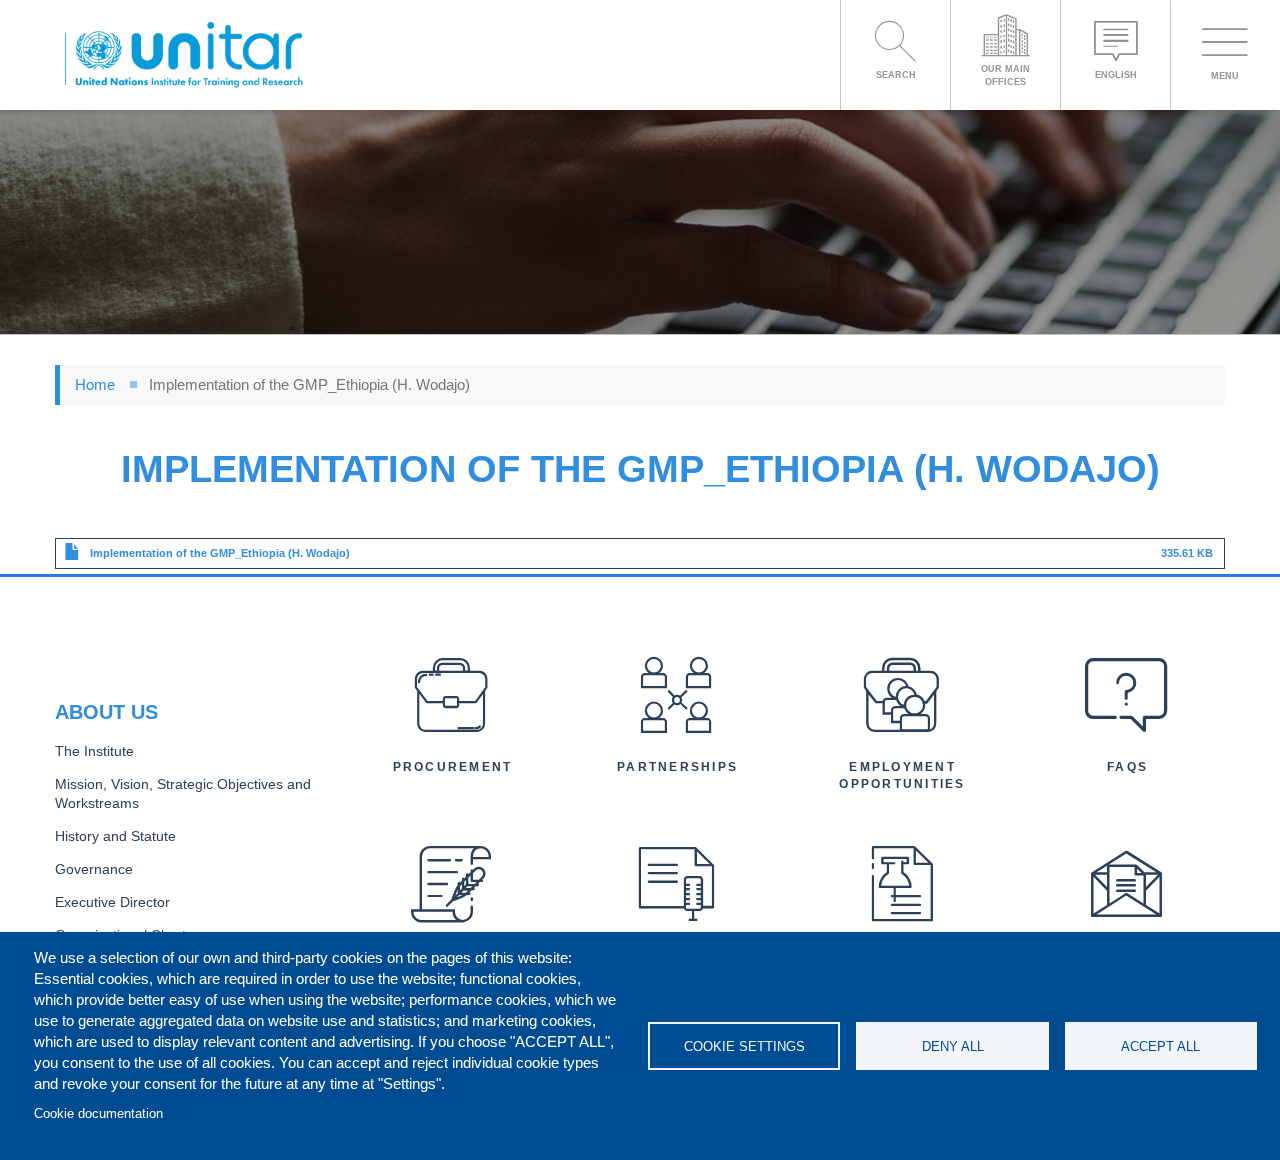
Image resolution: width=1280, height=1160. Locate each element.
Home (95, 384)
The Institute (94, 751)
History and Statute (115, 836)
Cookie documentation (98, 1113)
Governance (94, 869)
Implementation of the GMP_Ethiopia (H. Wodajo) (220, 553)
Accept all (1160, 1046)
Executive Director (112, 902)
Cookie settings (744, 1046)
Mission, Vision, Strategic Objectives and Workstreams (183, 794)
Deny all (953, 1046)
